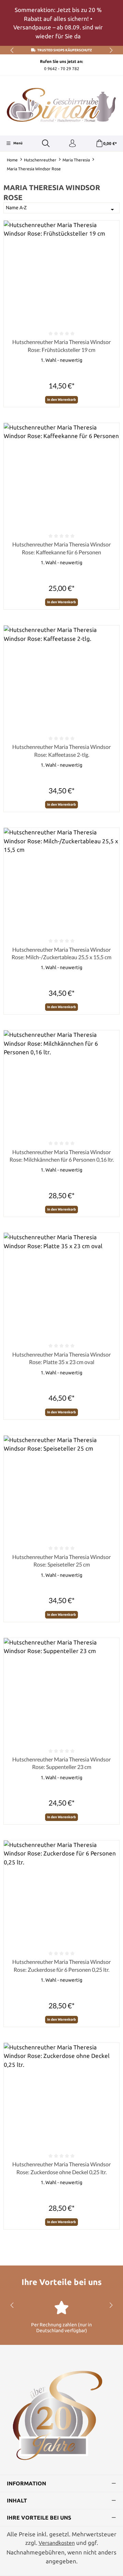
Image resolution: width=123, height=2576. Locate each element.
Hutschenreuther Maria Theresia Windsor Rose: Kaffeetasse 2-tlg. (61, 750)
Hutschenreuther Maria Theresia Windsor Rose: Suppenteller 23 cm (61, 1763)
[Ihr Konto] (72, 144)
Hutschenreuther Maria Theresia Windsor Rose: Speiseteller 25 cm (61, 1561)
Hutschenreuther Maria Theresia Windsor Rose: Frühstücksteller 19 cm (61, 346)
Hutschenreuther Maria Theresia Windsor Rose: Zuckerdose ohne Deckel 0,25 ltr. (61, 2168)
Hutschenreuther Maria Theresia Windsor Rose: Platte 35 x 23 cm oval (61, 1358)
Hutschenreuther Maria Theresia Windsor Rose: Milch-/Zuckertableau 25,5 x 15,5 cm (61, 953)
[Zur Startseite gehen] (61, 105)
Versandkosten (57, 2543)
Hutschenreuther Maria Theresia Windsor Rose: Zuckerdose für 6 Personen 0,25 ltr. (61, 1965)
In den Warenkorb (61, 400)
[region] (61, 23)
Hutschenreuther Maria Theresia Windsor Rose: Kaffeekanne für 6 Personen (61, 548)
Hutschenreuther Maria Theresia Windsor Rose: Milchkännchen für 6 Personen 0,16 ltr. (62, 1156)
